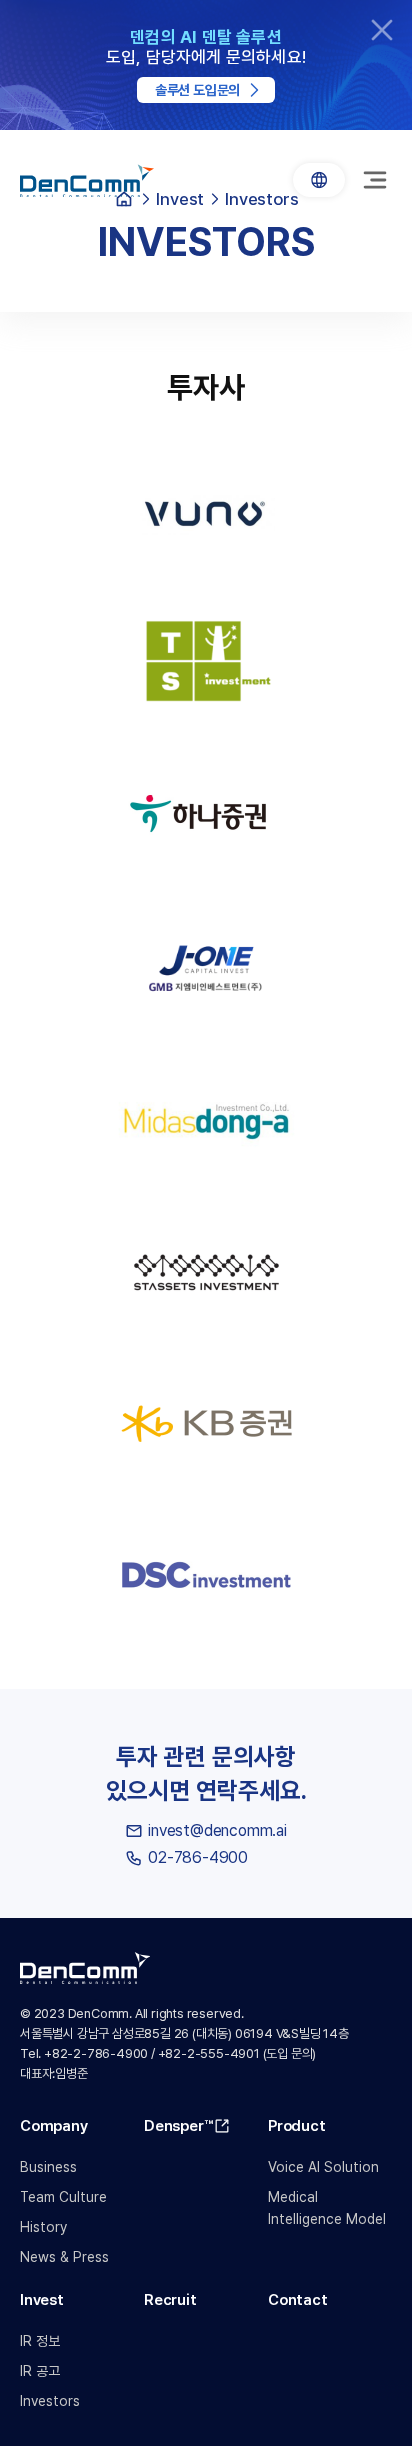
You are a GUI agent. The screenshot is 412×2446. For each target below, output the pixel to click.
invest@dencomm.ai (217, 1830)
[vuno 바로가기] (206, 513)
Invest (42, 2300)
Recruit (170, 2300)
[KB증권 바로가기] (206, 1425)
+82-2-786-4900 (96, 2053)
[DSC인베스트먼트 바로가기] (206, 1577)
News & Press (64, 2257)
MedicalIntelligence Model (327, 2208)
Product (297, 2126)
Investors (50, 2401)
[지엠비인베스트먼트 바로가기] (206, 969)
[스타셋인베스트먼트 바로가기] (206, 1273)
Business (48, 2167)
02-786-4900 (198, 1857)
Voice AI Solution (323, 2167)
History (43, 2227)
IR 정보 (40, 2341)
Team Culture (63, 2197)
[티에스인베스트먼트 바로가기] (206, 665)
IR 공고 (40, 2371)
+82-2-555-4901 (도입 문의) (237, 2053)
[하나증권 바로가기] (206, 817)
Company (54, 2126)
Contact (298, 2300)
